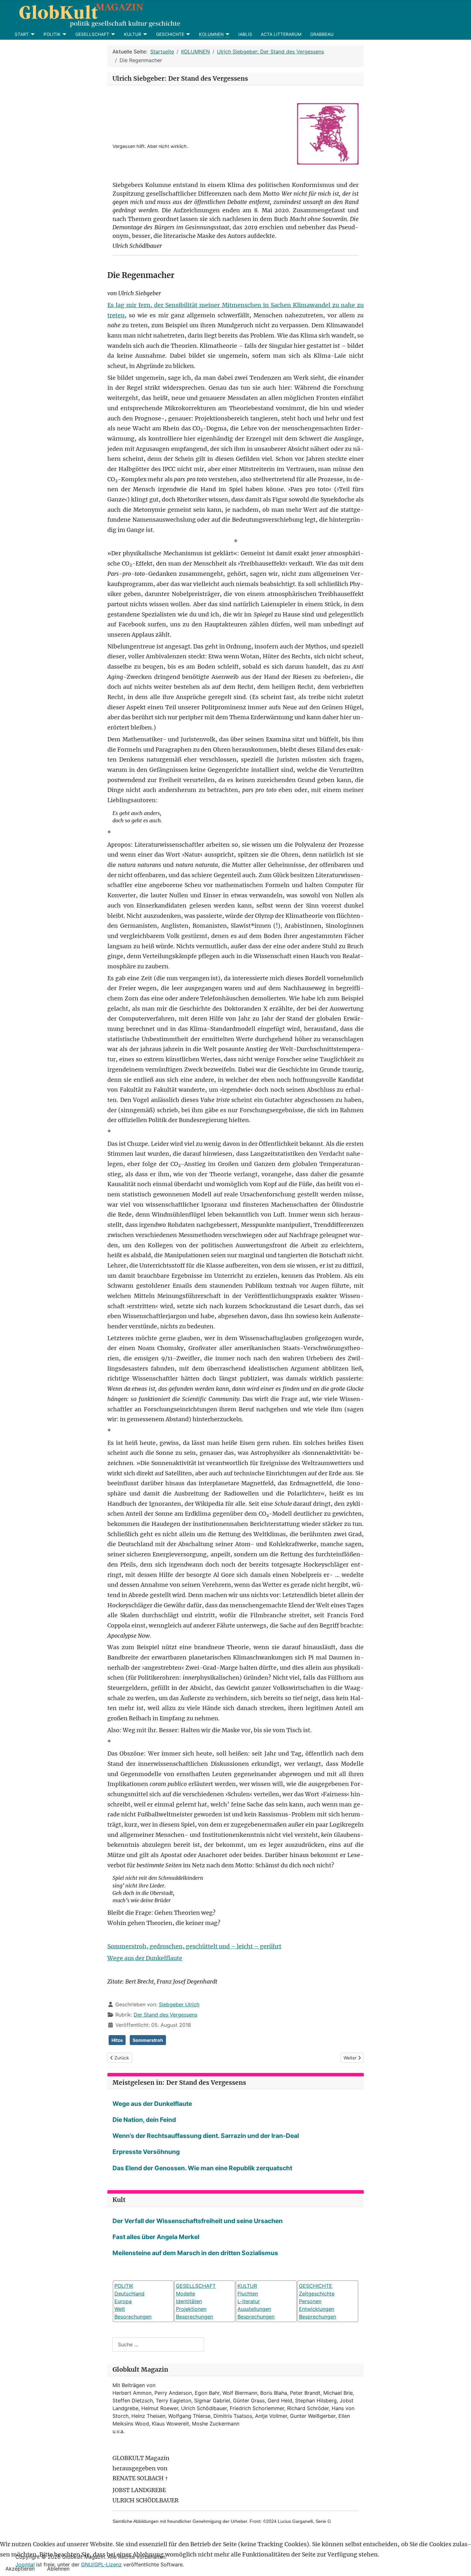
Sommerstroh (148, 2040)
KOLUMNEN (211, 34)
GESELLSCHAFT (92, 34)
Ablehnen (58, 2569)
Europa (123, 2301)
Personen (310, 2301)
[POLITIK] (64, 34)
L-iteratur (249, 2301)
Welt (120, 2309)
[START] (32, 34)
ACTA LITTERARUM (281, 34)
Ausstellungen (254, 2309)
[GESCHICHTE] (187, 34)
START (22, 34)
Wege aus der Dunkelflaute (145, 1958)
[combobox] (158, 2345)
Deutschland (129, 2294)
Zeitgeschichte (317, 2294)
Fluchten (248, 2294)
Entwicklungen (317, 2309)
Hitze (117, 2040)
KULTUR (133, 34)
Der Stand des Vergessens (165, 2015)
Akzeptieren (20, 2569)
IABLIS (245, 34)
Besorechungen (133, 2317)
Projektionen (191, 2309)
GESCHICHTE (170, 34)
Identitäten (189, 2301)
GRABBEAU (322, 34)
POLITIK (52, 34)
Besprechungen (194, 2317)
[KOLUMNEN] (227, 34)
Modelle (186, 2294)
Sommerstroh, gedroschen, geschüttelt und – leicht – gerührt (194, 1946)
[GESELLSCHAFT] (112, 34)
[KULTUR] (144, 34)
